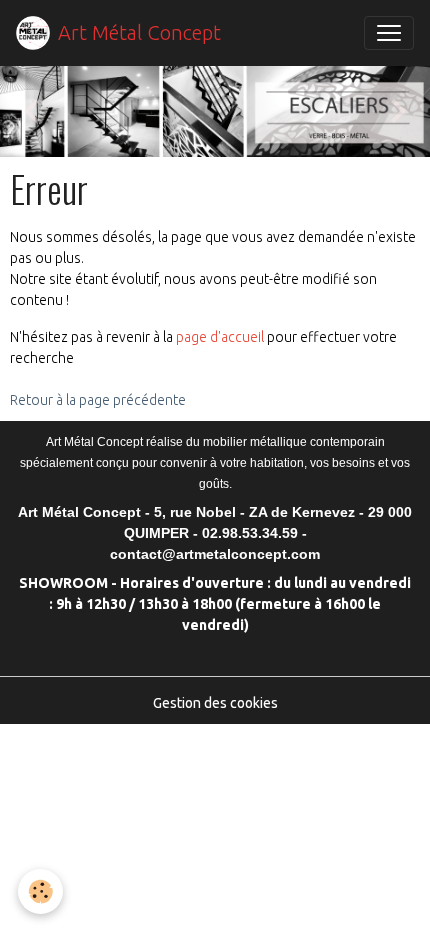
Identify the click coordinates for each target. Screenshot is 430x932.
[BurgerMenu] (389, 33)
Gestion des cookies (215, 703)
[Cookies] (40, 891)
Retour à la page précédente (98, 400)
